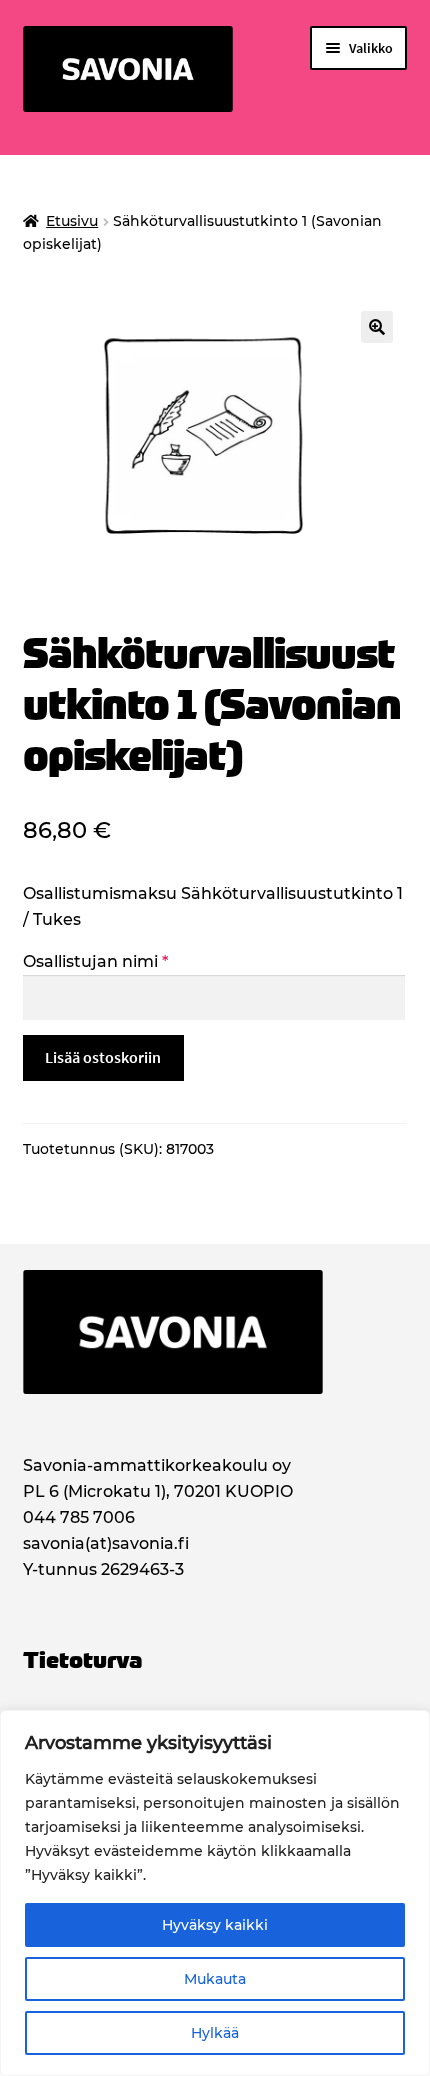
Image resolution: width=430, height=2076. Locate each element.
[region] (215, 1893)
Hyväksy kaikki (215, 1925)
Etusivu (72, 221)
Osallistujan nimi (95, 961)
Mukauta (215, 1979)
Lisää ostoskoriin (103, 1057)
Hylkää (215, 2033)
